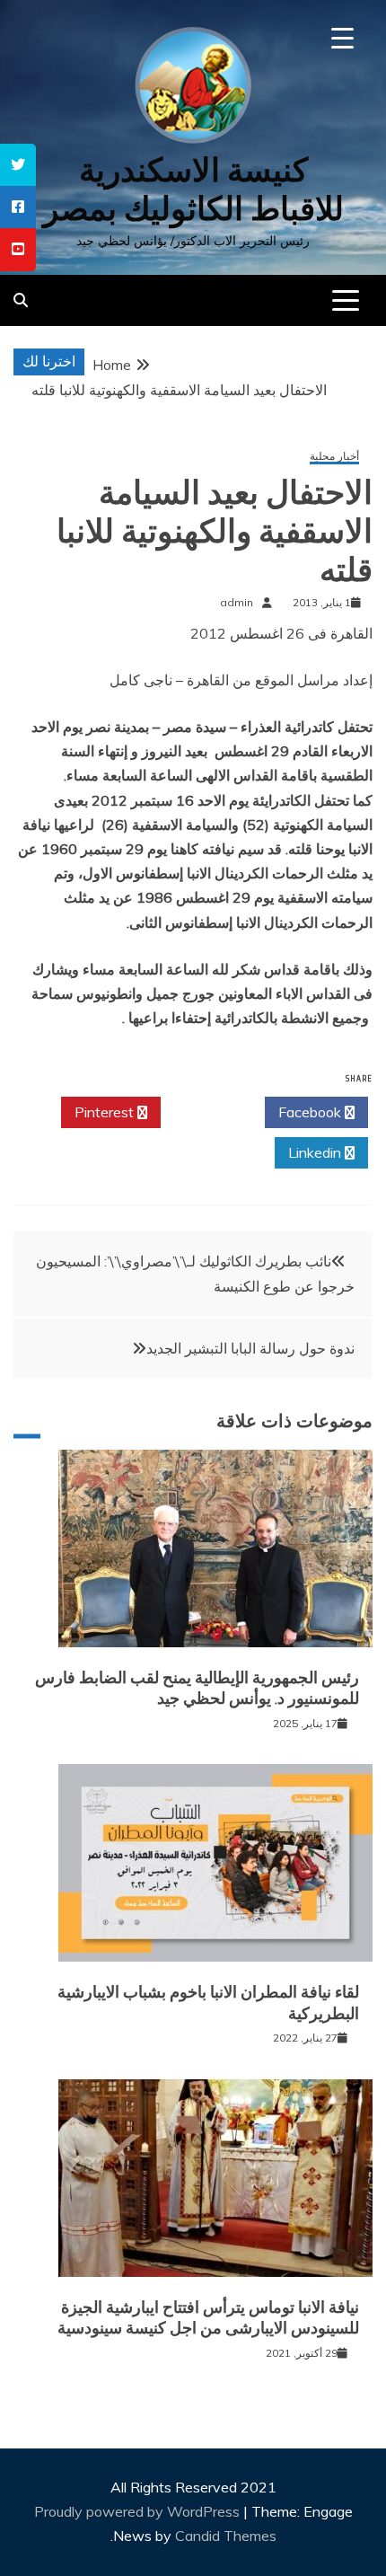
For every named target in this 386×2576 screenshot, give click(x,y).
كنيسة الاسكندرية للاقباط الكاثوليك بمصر (193, 190)
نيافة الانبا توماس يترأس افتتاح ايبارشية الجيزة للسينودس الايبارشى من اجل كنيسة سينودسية (208, 2318)
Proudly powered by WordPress (139, 2511)
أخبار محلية (334, 457)
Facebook (311, 1112)
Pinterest (106, 1112)
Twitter (208, 1112)
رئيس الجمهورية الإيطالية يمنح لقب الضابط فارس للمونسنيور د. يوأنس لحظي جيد (197, 1688)
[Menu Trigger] (342, 38)
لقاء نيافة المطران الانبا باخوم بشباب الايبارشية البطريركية (208, 2003)
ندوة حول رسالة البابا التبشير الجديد (250, 1348)
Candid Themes (226, 2536)
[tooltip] (18, 165)
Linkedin (316, 1152)
